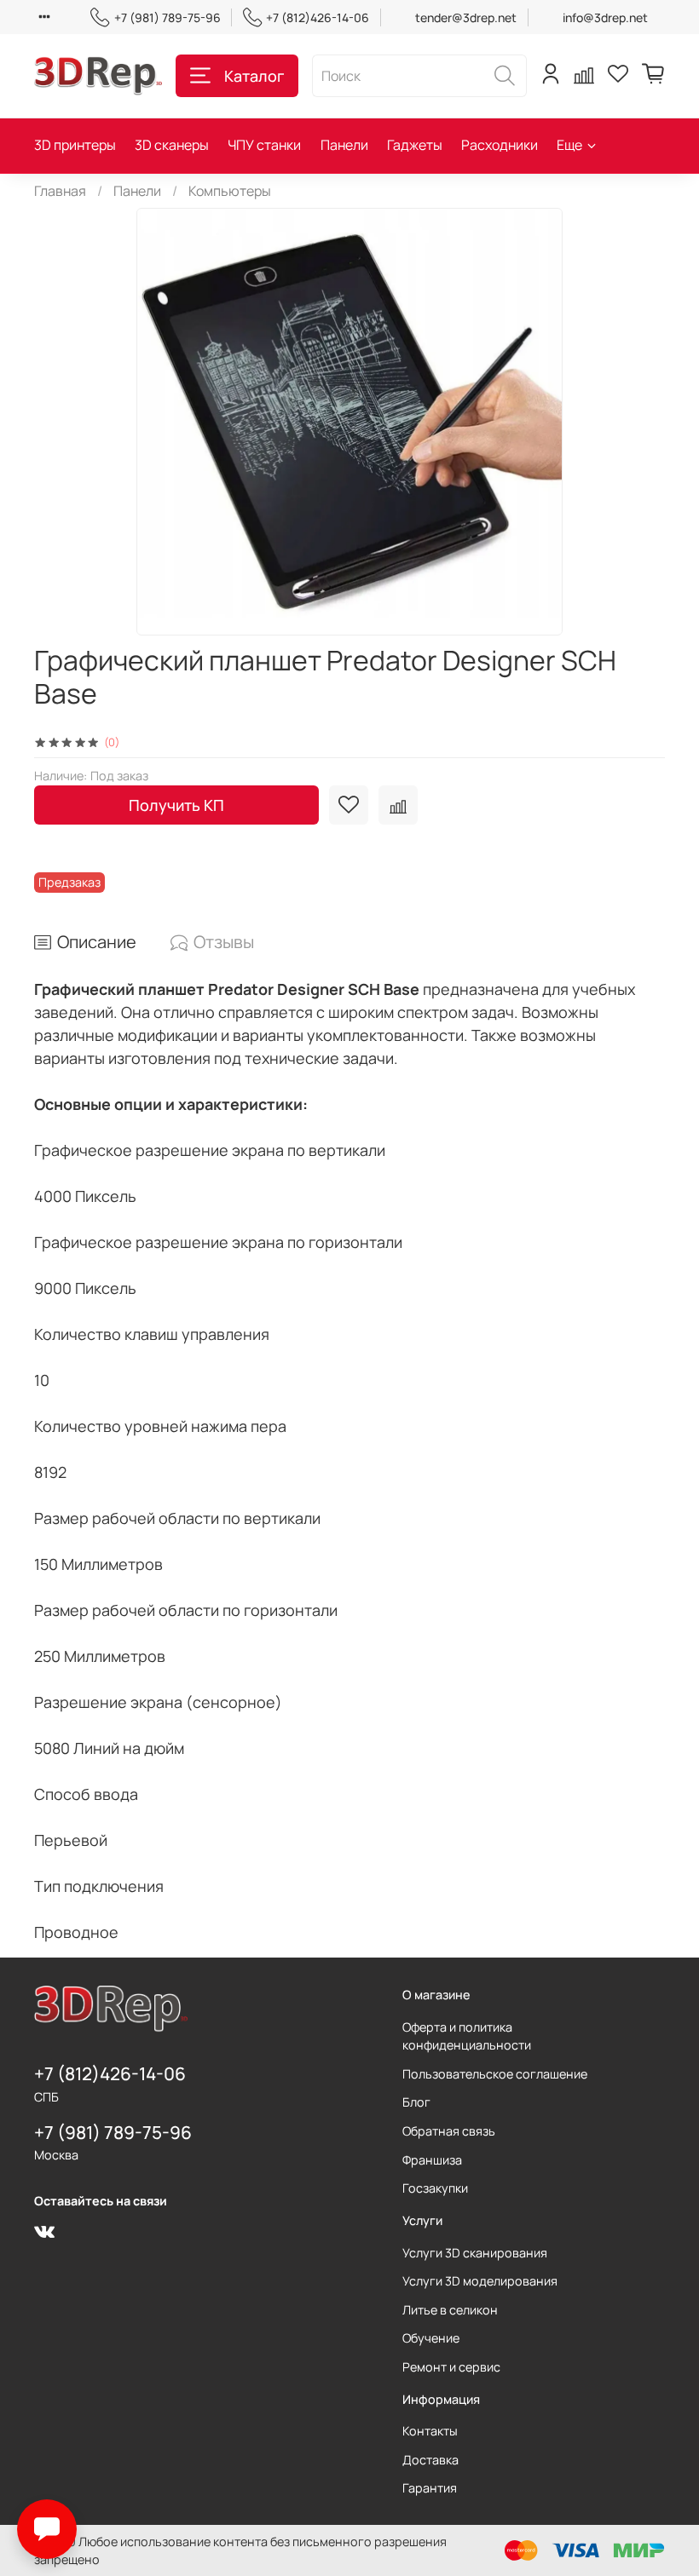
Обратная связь (449, 2131)
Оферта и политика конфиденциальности (467, 2036)
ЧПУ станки (264, 145)
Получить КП (176, 805)
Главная (60, 191)
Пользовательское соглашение (495, 2074)
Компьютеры (230, 191)
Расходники (500, 145)
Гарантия (430, 2488)
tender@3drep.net (466, 17)
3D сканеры (172, 145)
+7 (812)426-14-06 (318, 17)
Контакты (430, 2431)
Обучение (431, 2338)
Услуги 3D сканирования (475, 2253)
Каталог (254, 76)
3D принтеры (75, 145)
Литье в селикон (450, 2310)
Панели (344, 145)
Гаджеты (415, 145)
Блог (416, 2102)
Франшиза (432, 2160)
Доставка (430, 2460)
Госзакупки (435, 2188)
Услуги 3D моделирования (480, 2281)
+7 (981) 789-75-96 (167, 17)
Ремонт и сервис (451, 2367)
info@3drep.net (605, 17)
